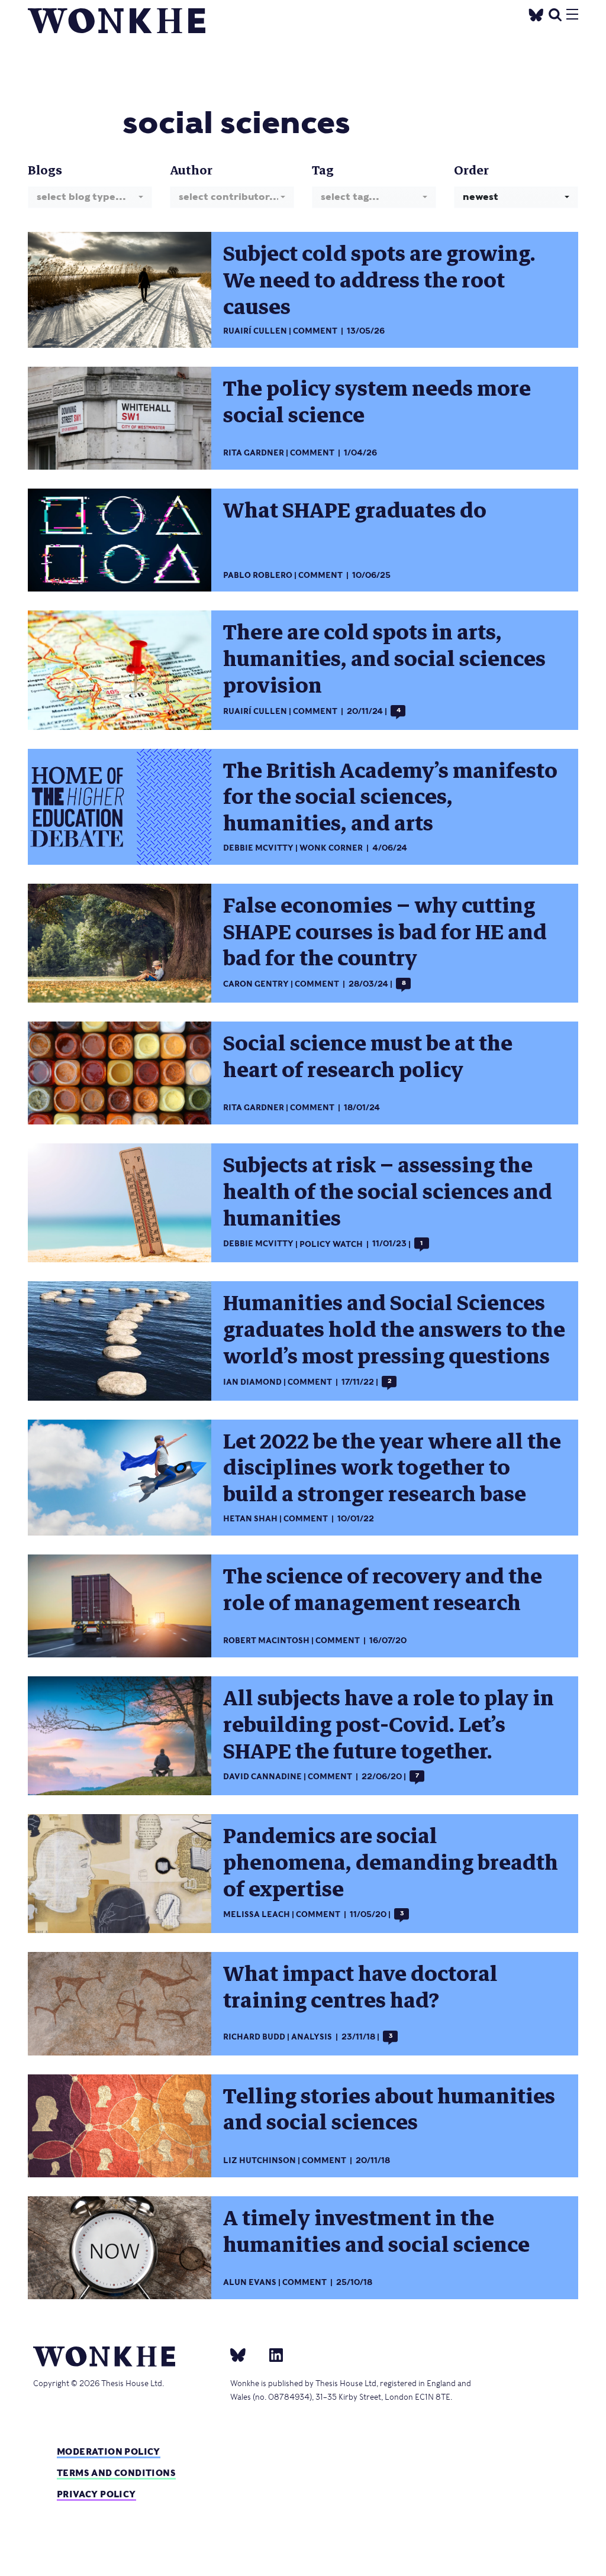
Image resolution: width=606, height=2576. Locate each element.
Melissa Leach (257, 1914)
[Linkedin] (271, 2354)
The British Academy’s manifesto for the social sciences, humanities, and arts (390, 797)
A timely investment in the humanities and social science (376, 2231)
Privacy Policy (96, 2494)
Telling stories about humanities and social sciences (389, 2110)
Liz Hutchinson (260, 2160)
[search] (555, 13)
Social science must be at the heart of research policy (368, 1057)
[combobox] (90, 197)
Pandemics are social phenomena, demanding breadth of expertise (391, 1863)
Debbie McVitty (258, 848)
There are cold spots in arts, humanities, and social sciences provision (384, 659)
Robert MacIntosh (266, 1641)
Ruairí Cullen (255, 331)
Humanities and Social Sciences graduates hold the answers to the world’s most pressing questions (394, 1330)
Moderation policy (109, 2451)
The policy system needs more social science (377, 402)
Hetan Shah (250, 1519)
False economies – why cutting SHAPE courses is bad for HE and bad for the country (385, 932)
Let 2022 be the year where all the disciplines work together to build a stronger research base (392, 1468)
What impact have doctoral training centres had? (360, 1987)
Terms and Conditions (116, 2473)
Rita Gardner (254, 453)
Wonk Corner (331, 848)
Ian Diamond (252, 1382)
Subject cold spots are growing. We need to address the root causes (379, 280)
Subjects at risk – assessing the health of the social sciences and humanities (388, 1192)
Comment (315, 331)
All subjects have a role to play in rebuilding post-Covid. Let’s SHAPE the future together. (389, 1725)
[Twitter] (536, 13)
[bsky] (245, 2354)
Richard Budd (254, 2037)
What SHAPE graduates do (355, 510)
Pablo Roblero (258, 575)
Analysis (312, 2037)
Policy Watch (331, 1244)
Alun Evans (250, 2282)
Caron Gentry (256, 984)
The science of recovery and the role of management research (383, 1590)
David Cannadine (262, 1777)
